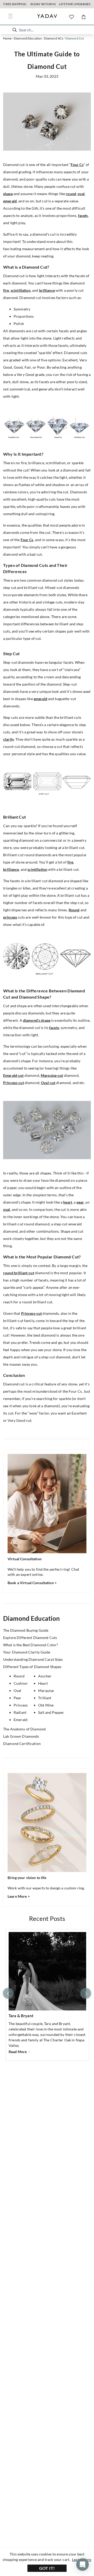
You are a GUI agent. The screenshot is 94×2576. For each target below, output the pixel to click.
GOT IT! (47, 2568)
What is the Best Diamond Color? (31, 1645)
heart (68, 1202)
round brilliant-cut (19, 1273)
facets (83, 215)
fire (6, 290)
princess (10, 917)
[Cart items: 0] (84, 17)
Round (74, 910)
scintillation (21, 290)
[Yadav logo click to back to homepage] (47, 17)
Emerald (20, 1720)
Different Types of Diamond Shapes (32, 1667)
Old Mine (46, 1705)
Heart (43, 1683)
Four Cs (77, 165)
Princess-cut (14, 1083)
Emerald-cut (13, 1075)
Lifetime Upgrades (75, 4)
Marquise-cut (52, 1075)
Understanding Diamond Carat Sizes (33, 1659)
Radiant (20, 1712)
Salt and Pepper (51, 1712)
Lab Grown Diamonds (21, 1736)
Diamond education (28, 38)
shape (8, 194)
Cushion (20, 1683)
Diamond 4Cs (54, 38)
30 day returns (43, 4)
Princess (21, 1705)
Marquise (46, 1691)
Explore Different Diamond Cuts (30, 1638)
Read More (18, 2052)
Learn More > (19, 1896)
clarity (8, 739)
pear (80, 1202)
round (71, 194)
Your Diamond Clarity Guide (27, 1652)
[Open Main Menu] (10, 16)
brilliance (47, 290)
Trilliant (45, 1698)
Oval (17, 1691)
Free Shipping (15, 4)
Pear (17, 1698)
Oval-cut (48, 1083)
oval (81, 194)
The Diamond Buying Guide (26, 1630)
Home (7, 38)
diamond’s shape (37, 1020)
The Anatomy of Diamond (24, 1729)
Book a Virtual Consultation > (32, 1583)
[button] (15, 30)
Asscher (45, 1676)
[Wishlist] (72, 17)
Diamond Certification (22, 1744)
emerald (10, 201)
